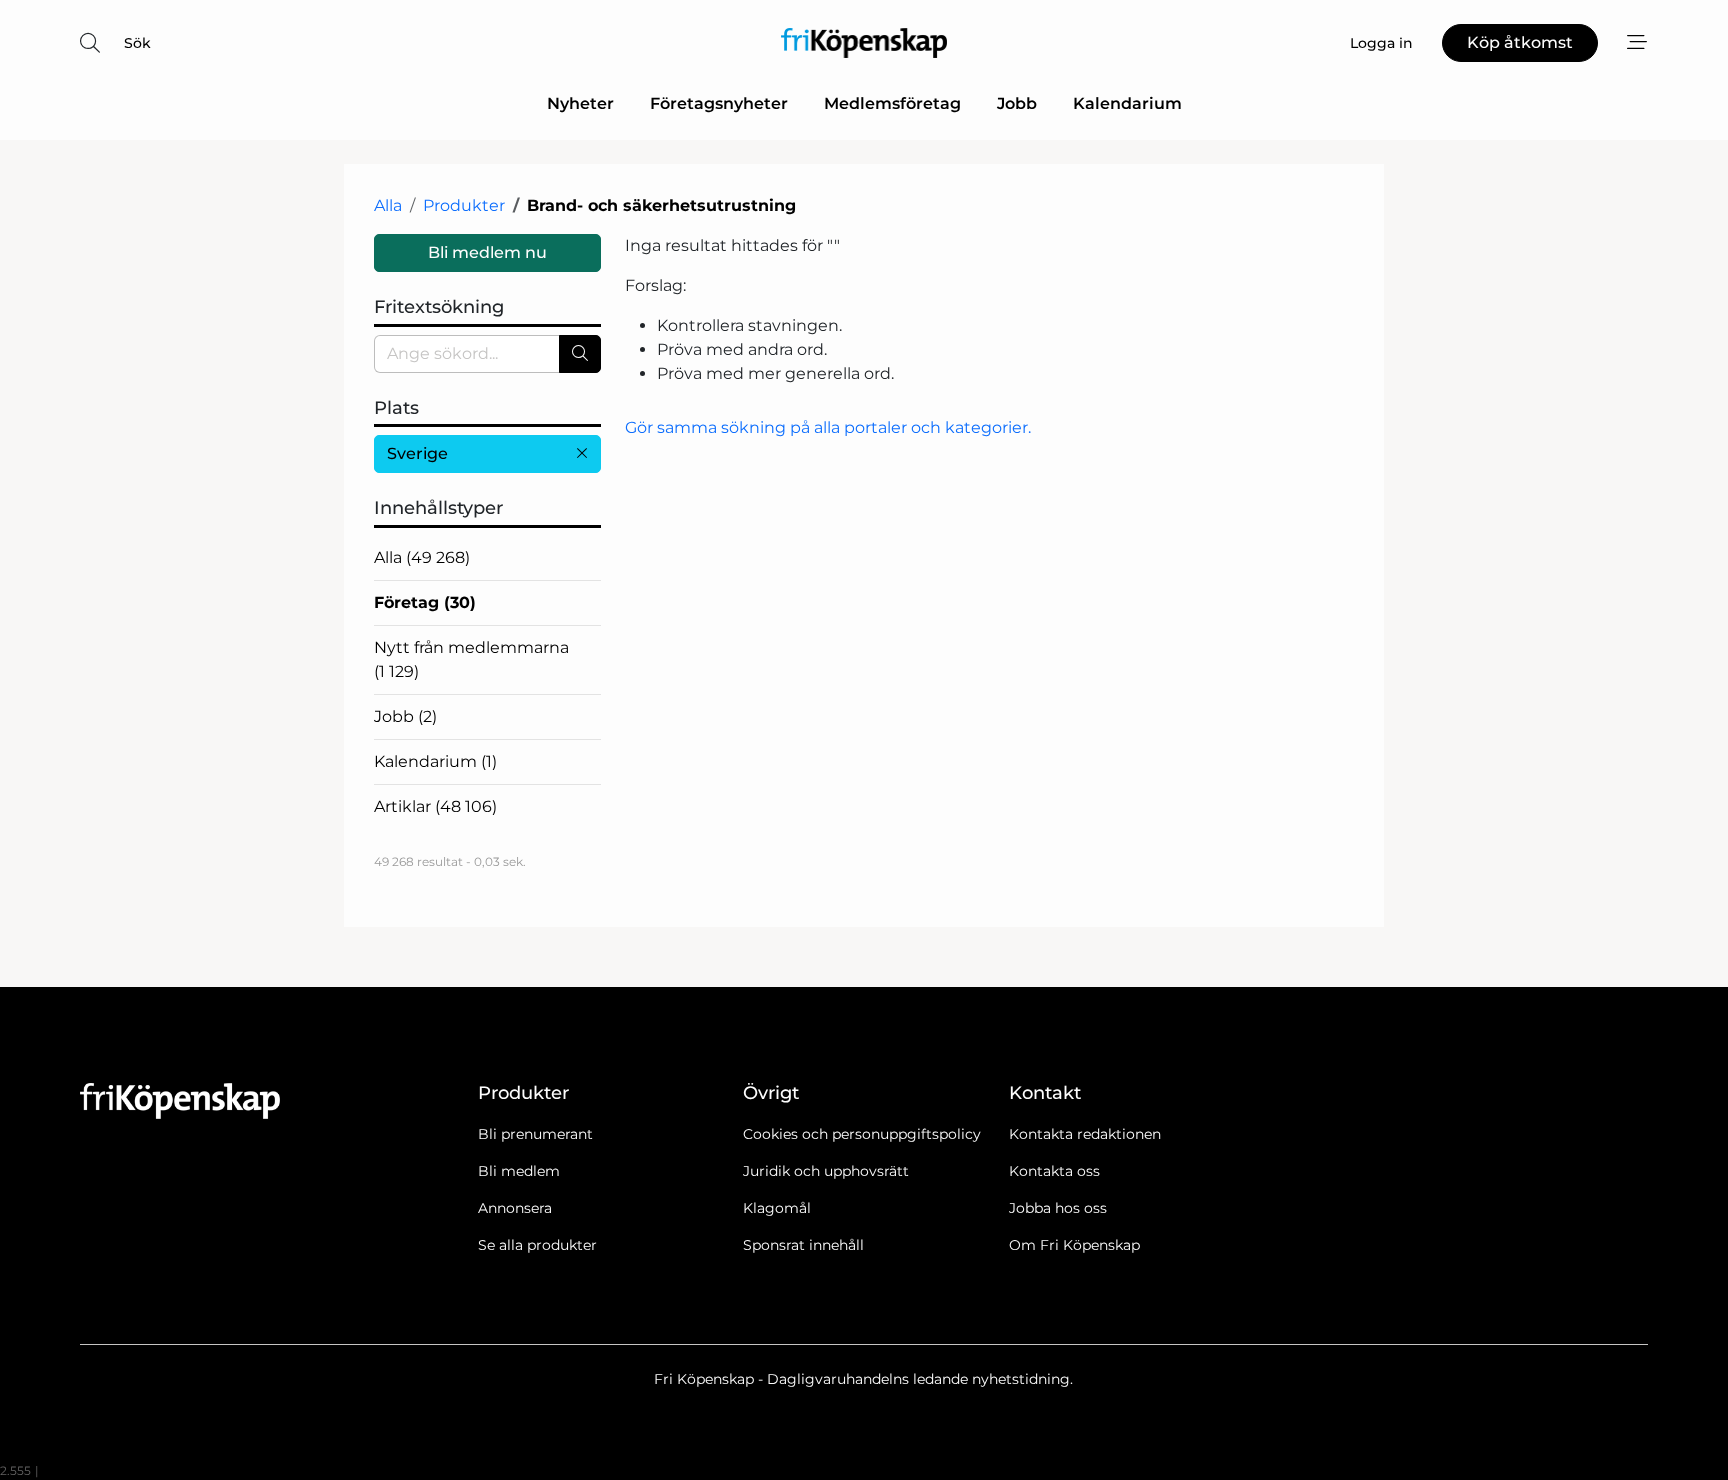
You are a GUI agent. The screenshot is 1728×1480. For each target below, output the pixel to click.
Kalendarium (1127, 103)
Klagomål (777, 1208)
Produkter (464, 205)
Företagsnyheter (719, 103)
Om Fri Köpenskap (1074, 1245)
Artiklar (435, 806)
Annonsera (515, 1208)
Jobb (1017, 103)
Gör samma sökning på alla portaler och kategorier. (828, 427)
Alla (388, 205)
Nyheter (580, 103)
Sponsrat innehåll (803, 1245)
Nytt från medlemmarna (471, 659)
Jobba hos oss (1058, 1208)
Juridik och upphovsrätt (826, 1171)
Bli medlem (519, 1171)
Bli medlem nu (487, 252)
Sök (137, 43)
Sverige (417, 453)
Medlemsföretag (892, 103)
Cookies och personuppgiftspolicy (862, 1134)
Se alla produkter (537, 1245)
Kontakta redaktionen (1085, 1134)
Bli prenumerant (535, 1134)
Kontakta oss (1054, 1171)
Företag (425, 602)
